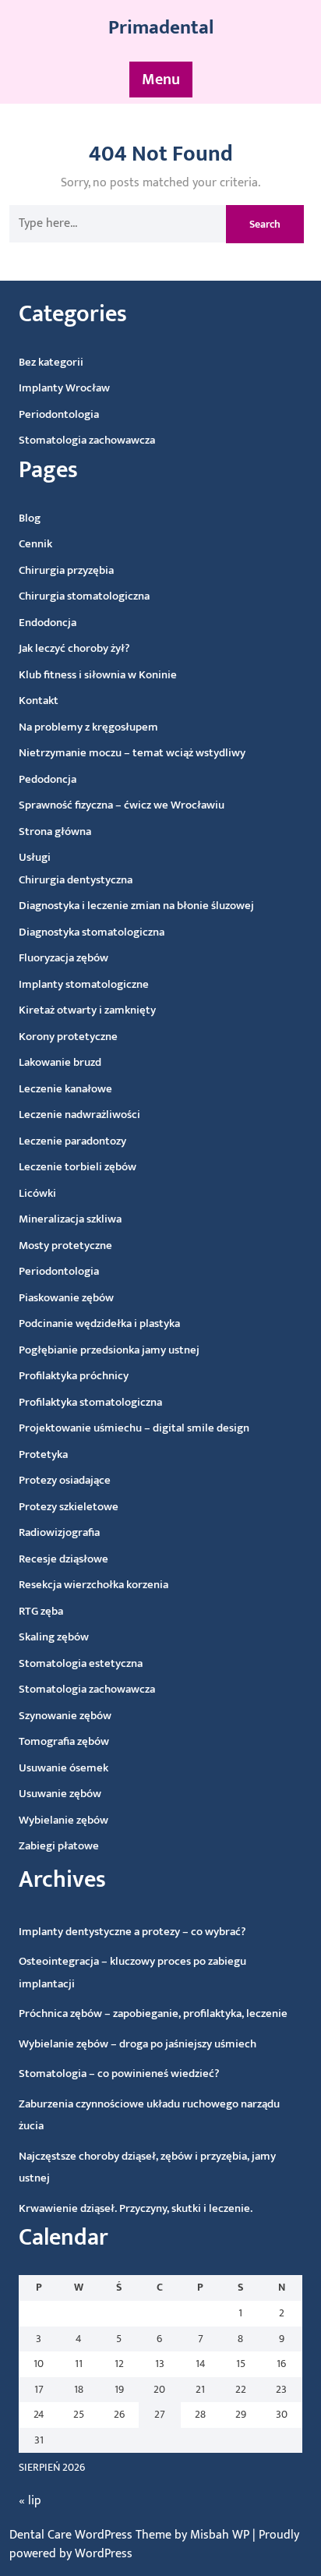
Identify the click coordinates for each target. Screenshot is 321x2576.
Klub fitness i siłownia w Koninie (98, 675)
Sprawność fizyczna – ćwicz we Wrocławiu (122, 805)
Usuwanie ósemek (63, 1768)
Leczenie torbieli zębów (78, 1167)
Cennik (35, 544)
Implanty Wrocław (64, 388)
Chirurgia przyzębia (66, 570)
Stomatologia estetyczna (81, 1663)
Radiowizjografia (59, 1532)
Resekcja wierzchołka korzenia (93, 1585)
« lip (30, 2501)
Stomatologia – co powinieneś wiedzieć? (119, 2074)
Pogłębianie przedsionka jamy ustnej (109, 1350)
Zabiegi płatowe (59, 1846)
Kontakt (39, 701)
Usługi (35, 857)
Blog (30, 518)
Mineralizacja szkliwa (70, 1219)
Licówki (37, 1193)
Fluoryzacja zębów (63, 958)
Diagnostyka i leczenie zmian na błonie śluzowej (136, 906)
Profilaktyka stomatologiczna (90, 1402)
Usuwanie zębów (60, 1794)
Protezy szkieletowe (69, 1507)
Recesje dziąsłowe (63, 1559)
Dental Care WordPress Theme (92, 2535)
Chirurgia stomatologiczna (84, 596)
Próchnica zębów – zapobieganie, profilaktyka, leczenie (153, 2013)
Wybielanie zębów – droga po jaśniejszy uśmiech (138, 2044)
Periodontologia (59, 414)
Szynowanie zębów (65, 1716)
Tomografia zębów (64, 1741)
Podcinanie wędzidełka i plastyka (99, 1323)
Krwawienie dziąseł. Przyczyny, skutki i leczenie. (136, 2208)
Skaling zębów (54, 1637)
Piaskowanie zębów (66, 1298)
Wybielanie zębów (63, 1820)
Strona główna (55, 832)
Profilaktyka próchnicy (74, 1376)
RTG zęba (41, 1611)
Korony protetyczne (68, 1037)
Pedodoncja (48, 779)
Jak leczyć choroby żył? (74, 648)
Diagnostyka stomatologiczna (92, 932)
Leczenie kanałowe (65, 1089)
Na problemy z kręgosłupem (88, 727)
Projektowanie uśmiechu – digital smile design (134, 1428)
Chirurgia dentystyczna (76, 880)
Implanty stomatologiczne (84, 984)
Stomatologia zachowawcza (87, 440)
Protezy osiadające (65, 1480)
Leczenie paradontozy (72, 1141)
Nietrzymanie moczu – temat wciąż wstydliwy (132, 753)
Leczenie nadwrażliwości (79, 1115)
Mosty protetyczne (65, 1246)
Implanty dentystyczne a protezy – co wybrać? (132, 1932)
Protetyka (43, 1454)
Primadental (161, 28)
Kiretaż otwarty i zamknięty (87, 1010)
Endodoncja (48, 623)
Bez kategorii (51, 362)
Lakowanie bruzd (60, 1062)
